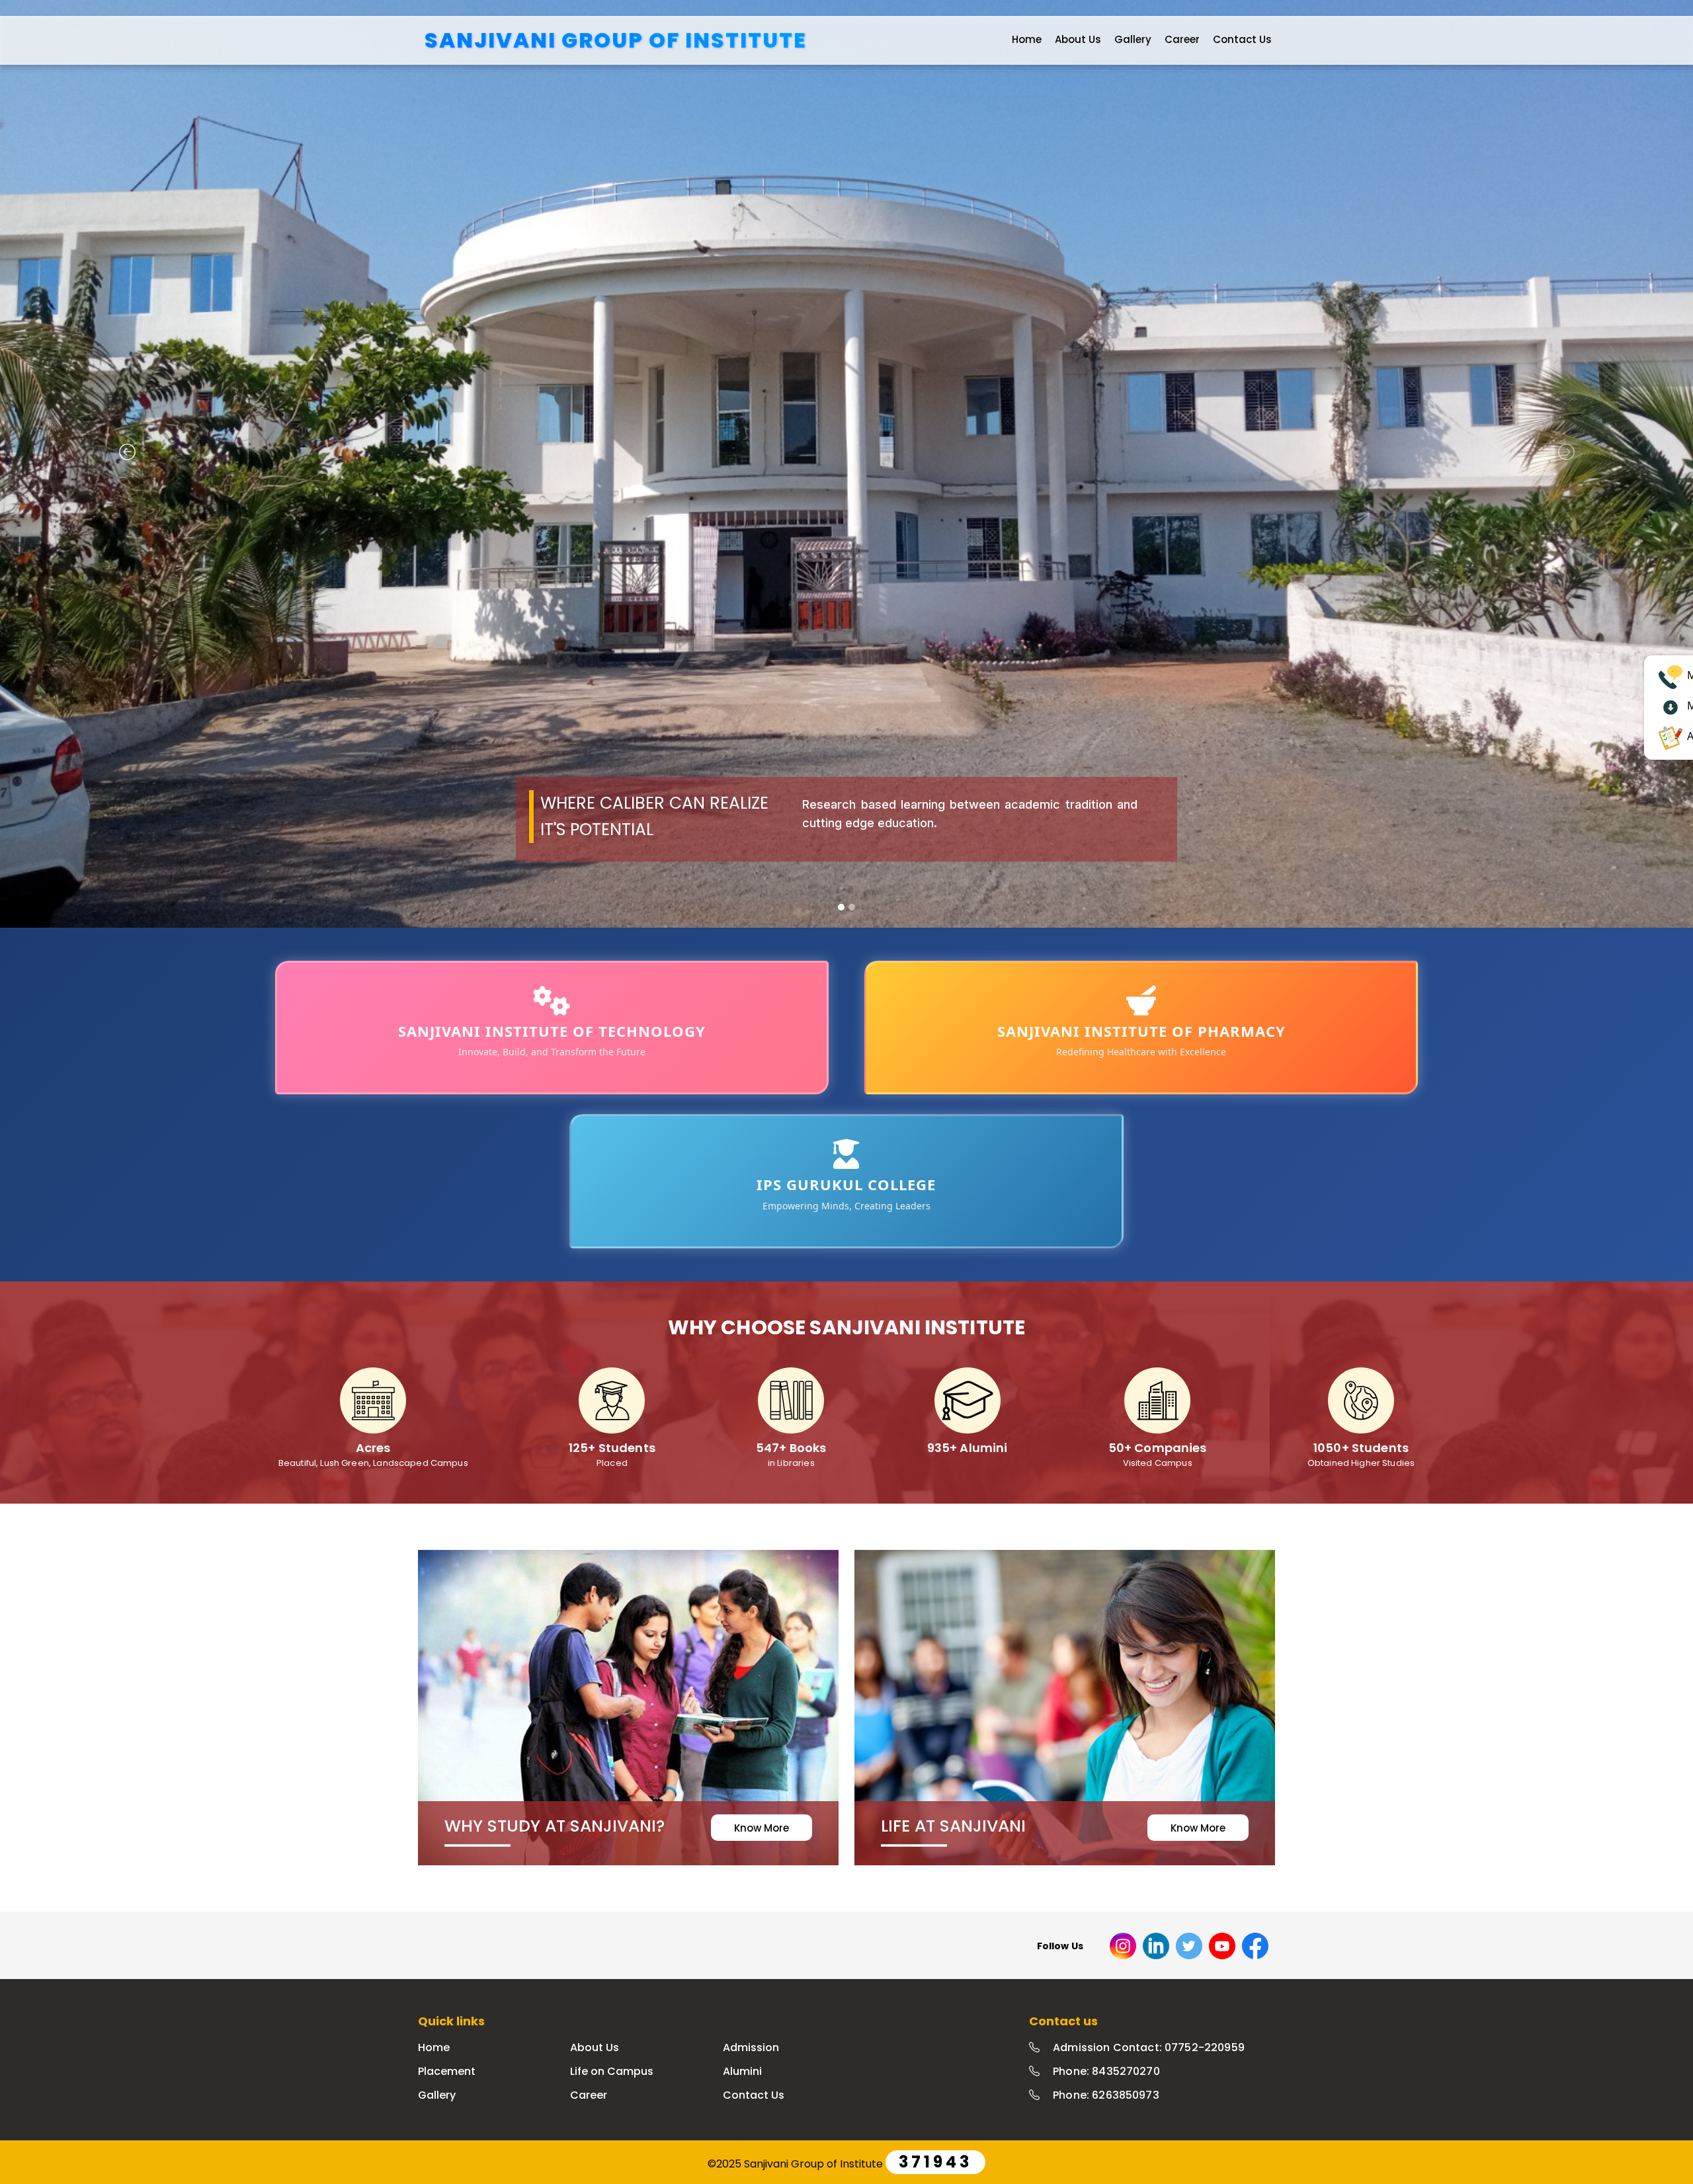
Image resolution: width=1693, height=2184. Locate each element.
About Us (1078, 39)
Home (1027, 39)
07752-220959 (1205, 2047)
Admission (751, 2047)
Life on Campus (612, 2071)
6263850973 (1126, 2095)
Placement (447, 2071)
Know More (762, 1828)
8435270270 (1126, 2071)
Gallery (1133, 39)
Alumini (742, 2071)
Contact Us (1242, 39)
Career (1182, 39)
